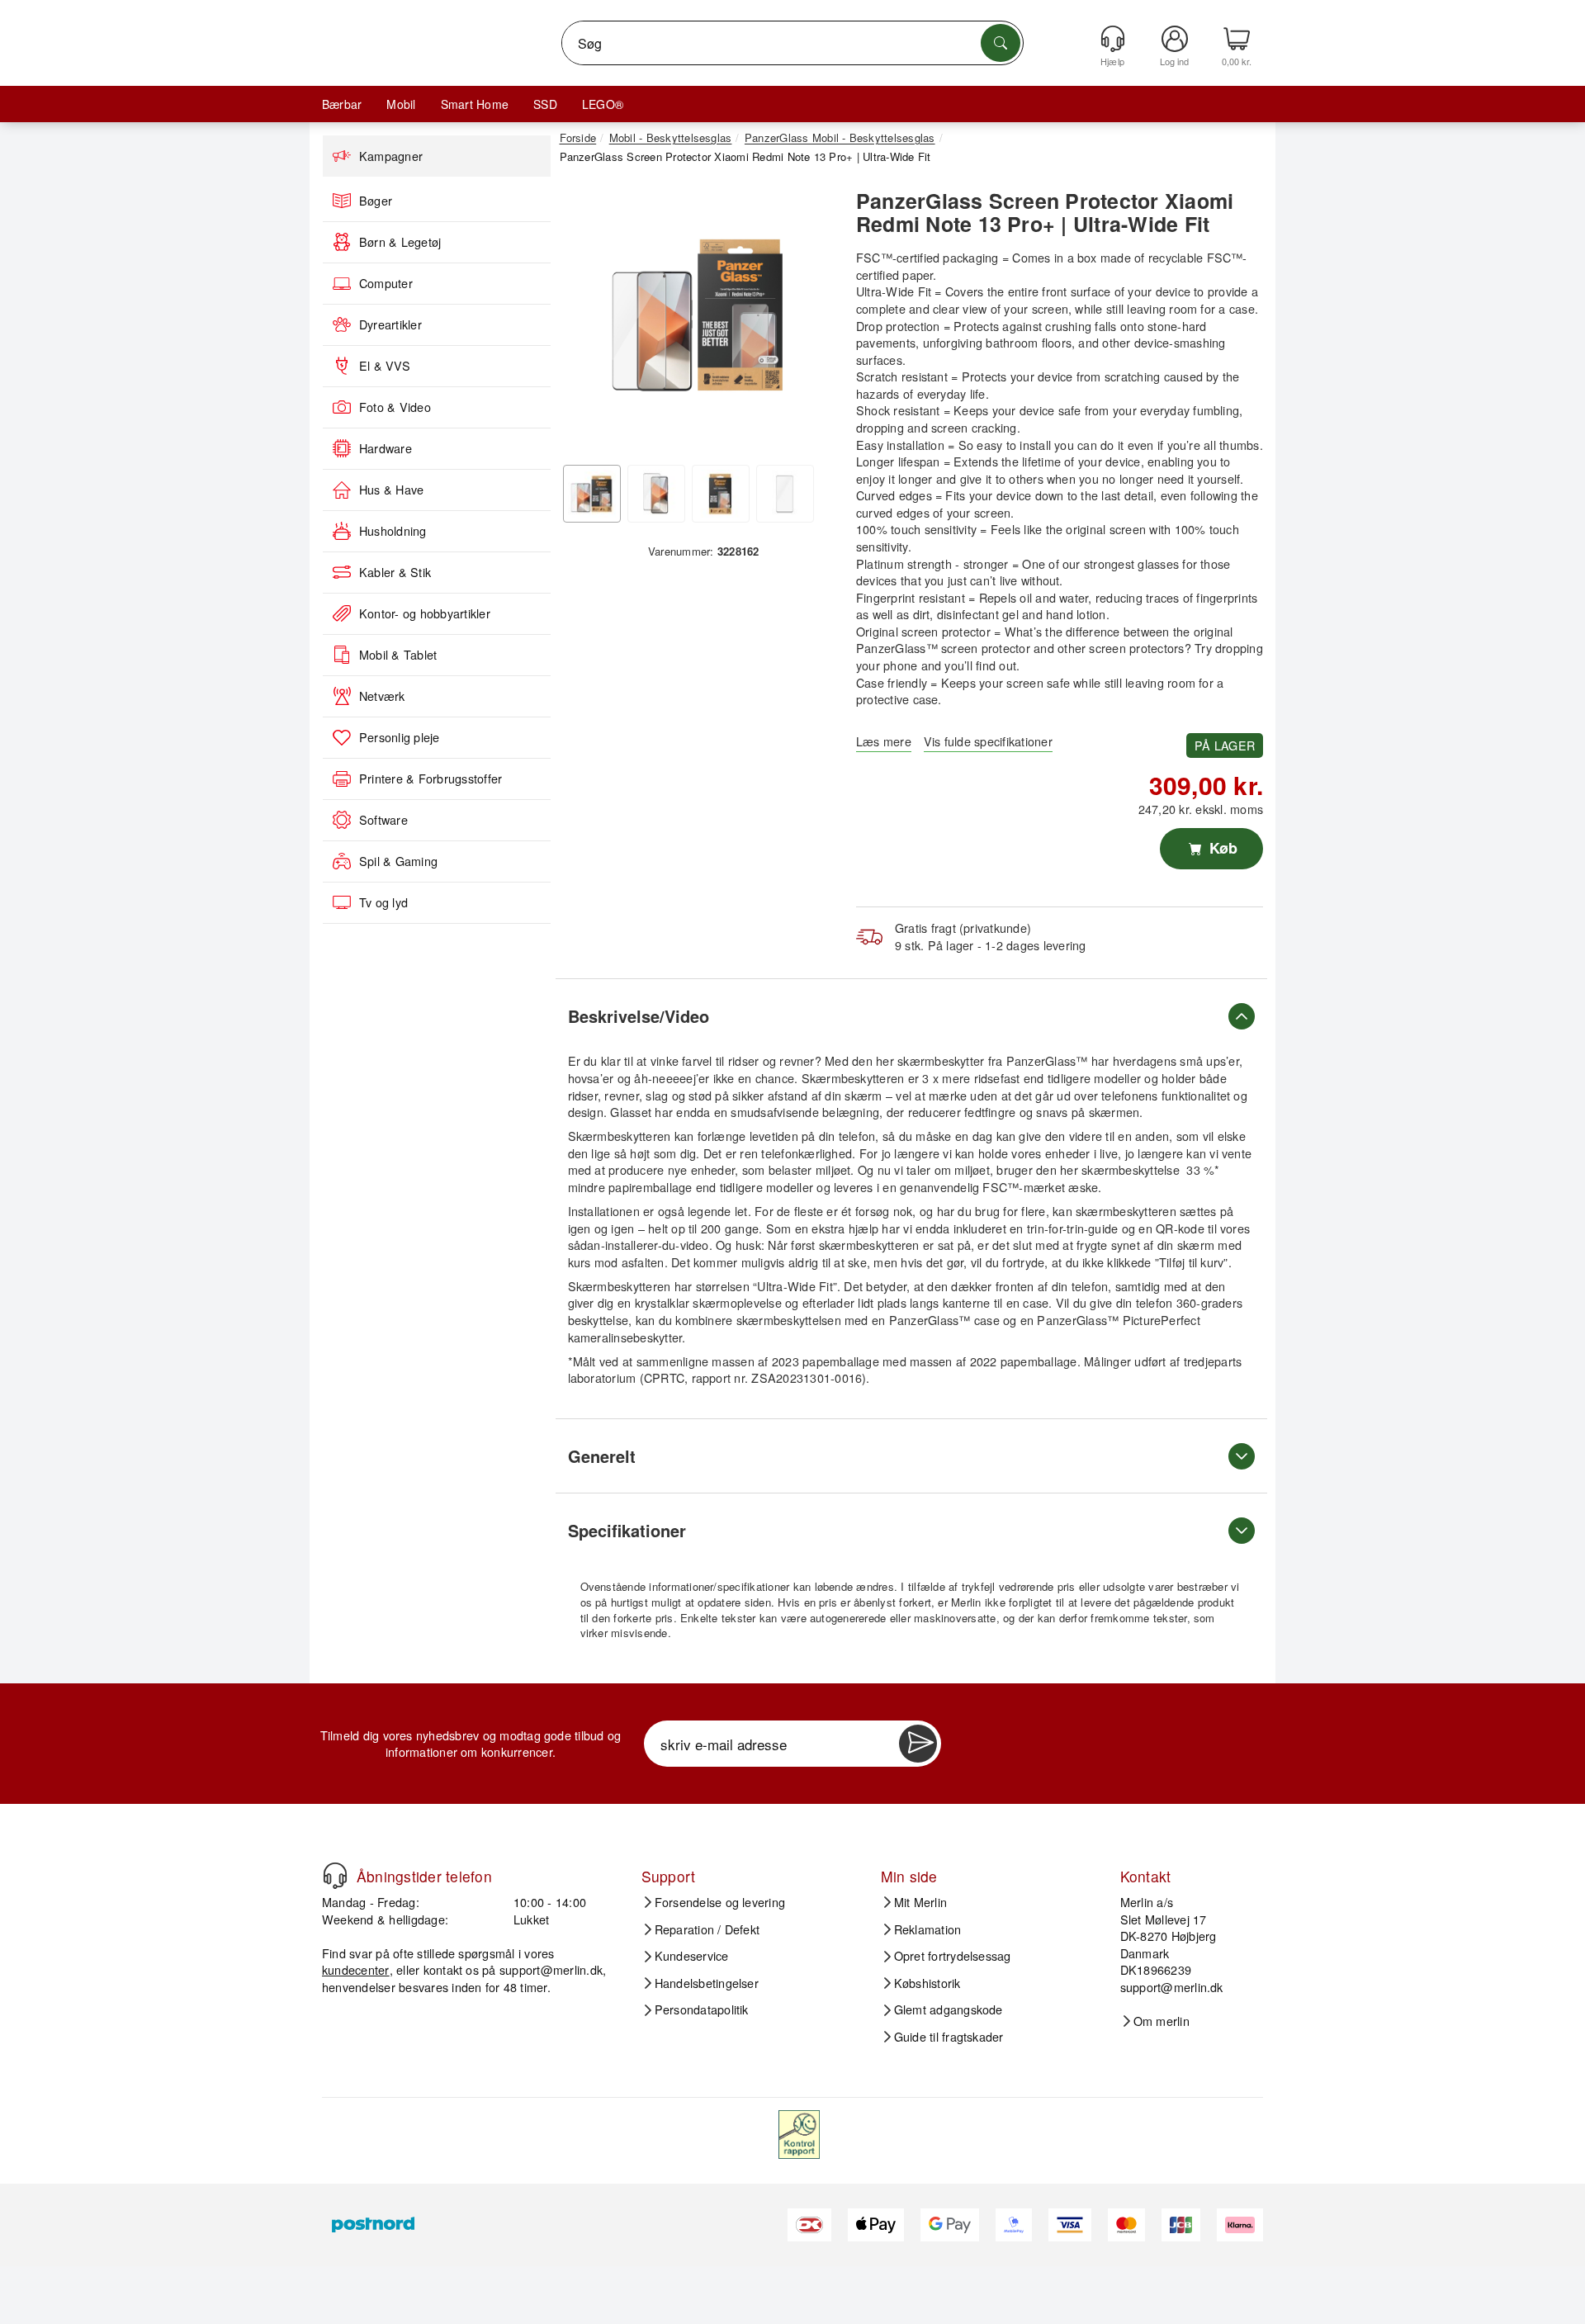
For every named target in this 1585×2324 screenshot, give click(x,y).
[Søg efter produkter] (1001, 43)
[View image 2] (656, 494)
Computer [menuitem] (386, 283)
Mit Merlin (920, 1902)
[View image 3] (721, 494)
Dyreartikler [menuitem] (390, 324)
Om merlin (1162, 2021)
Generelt (602, 1456)
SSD (545, 104)
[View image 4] (785, 494)
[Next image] (811, 319)
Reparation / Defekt (707, 1929)
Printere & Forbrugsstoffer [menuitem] (431, 779)
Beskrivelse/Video (639, 1016)
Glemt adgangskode (949, 2009)
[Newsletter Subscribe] (918, 1744)
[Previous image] (584, 319)
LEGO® (603, 104)
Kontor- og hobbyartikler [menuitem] (425, 613)
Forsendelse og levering (720, 1902)
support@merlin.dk (551, 1969)
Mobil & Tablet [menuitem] (398, 655)
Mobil (401, 104)
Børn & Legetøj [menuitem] (400, 242)
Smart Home (475, 104)
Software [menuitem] (383, 820)
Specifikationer (627, 1530)
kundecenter (356, 1969)
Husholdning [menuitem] (393, 531)
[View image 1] (592, 494)
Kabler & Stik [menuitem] (395, 572)
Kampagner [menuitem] (391, 156)
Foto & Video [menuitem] (395, 407)
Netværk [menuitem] (382, 696)
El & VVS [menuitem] (385, 366)
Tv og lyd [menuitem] (383, 902)
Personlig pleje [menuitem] (400, 737)
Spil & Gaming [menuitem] (398, 861)
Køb (1221, 848)
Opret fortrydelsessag (953, 1956)
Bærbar (342, 104)
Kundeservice (692, 1956)
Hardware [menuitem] (386, 448)
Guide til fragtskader (949, 2037)
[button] (698, 314)
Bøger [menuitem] (376, 201)
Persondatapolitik (702, 2009)
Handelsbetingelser (707, 1983)
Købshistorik (927, 1983)
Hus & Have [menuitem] (391, 490)
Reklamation (928, 1929)
